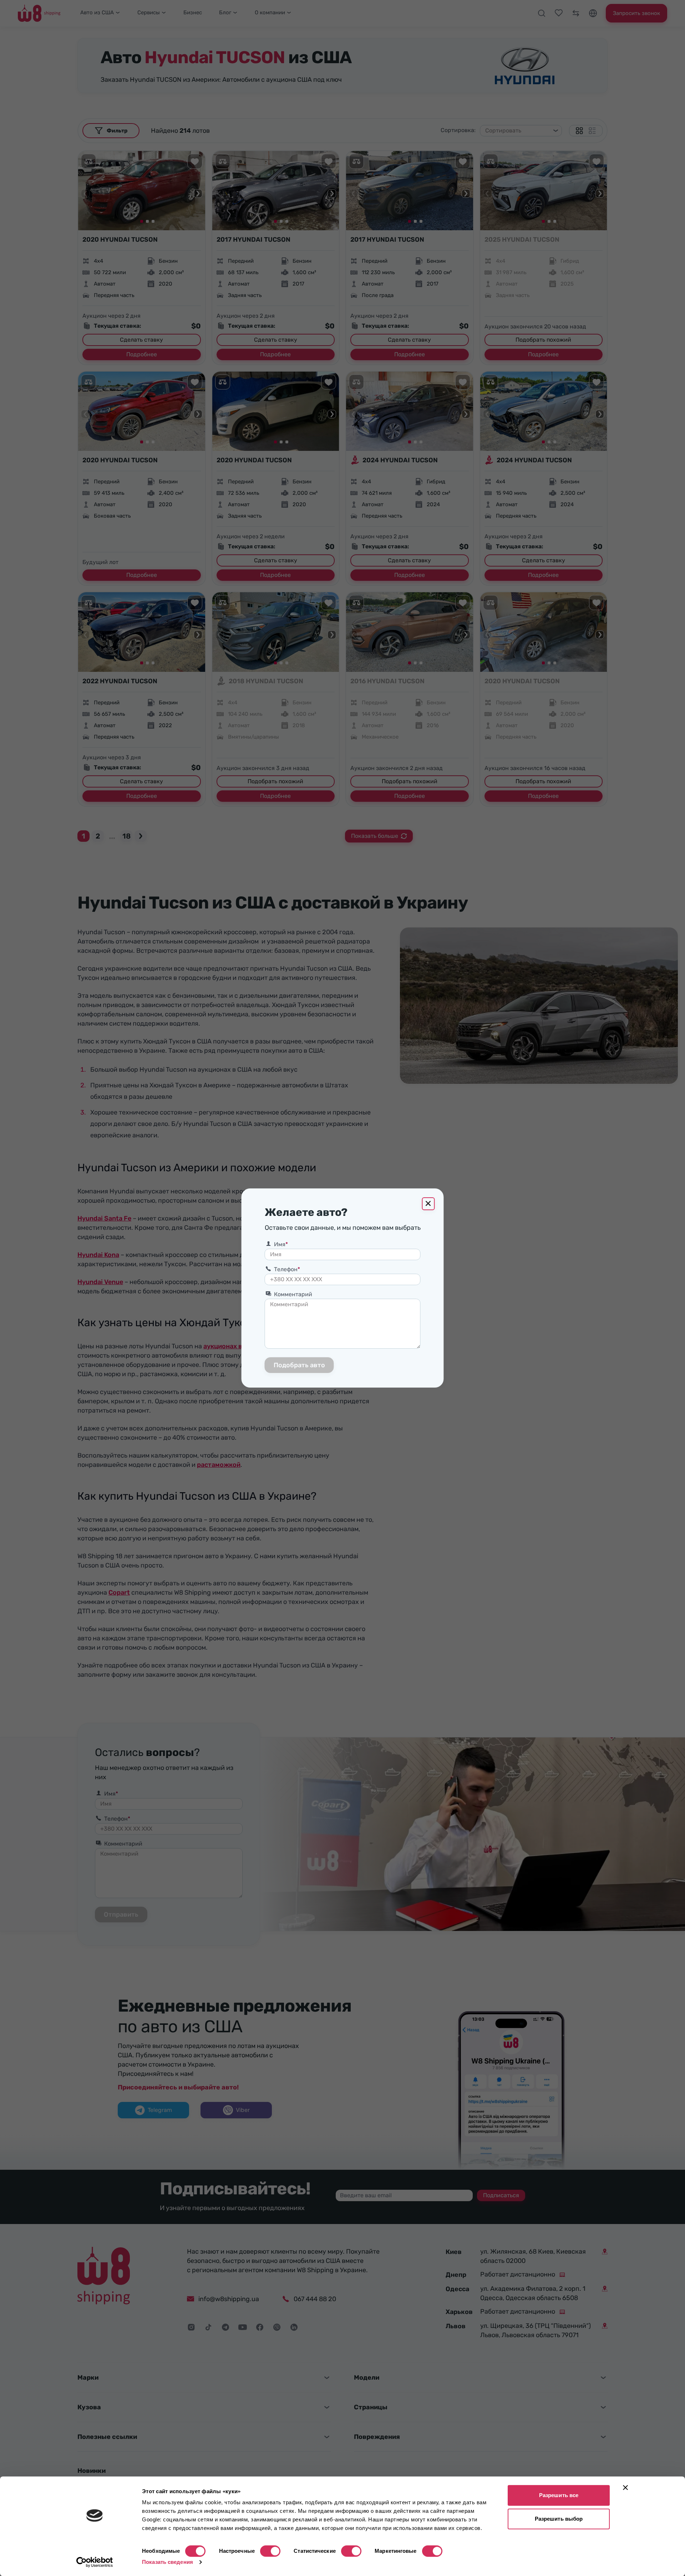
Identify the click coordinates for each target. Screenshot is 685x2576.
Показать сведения (168, 2562)
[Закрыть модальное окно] (428, 1204)
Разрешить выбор (559, 2519)
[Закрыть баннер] (625, 2487)
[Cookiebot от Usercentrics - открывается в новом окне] (95, 2562)
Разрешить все (559, 2495)
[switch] (270, 2551)
